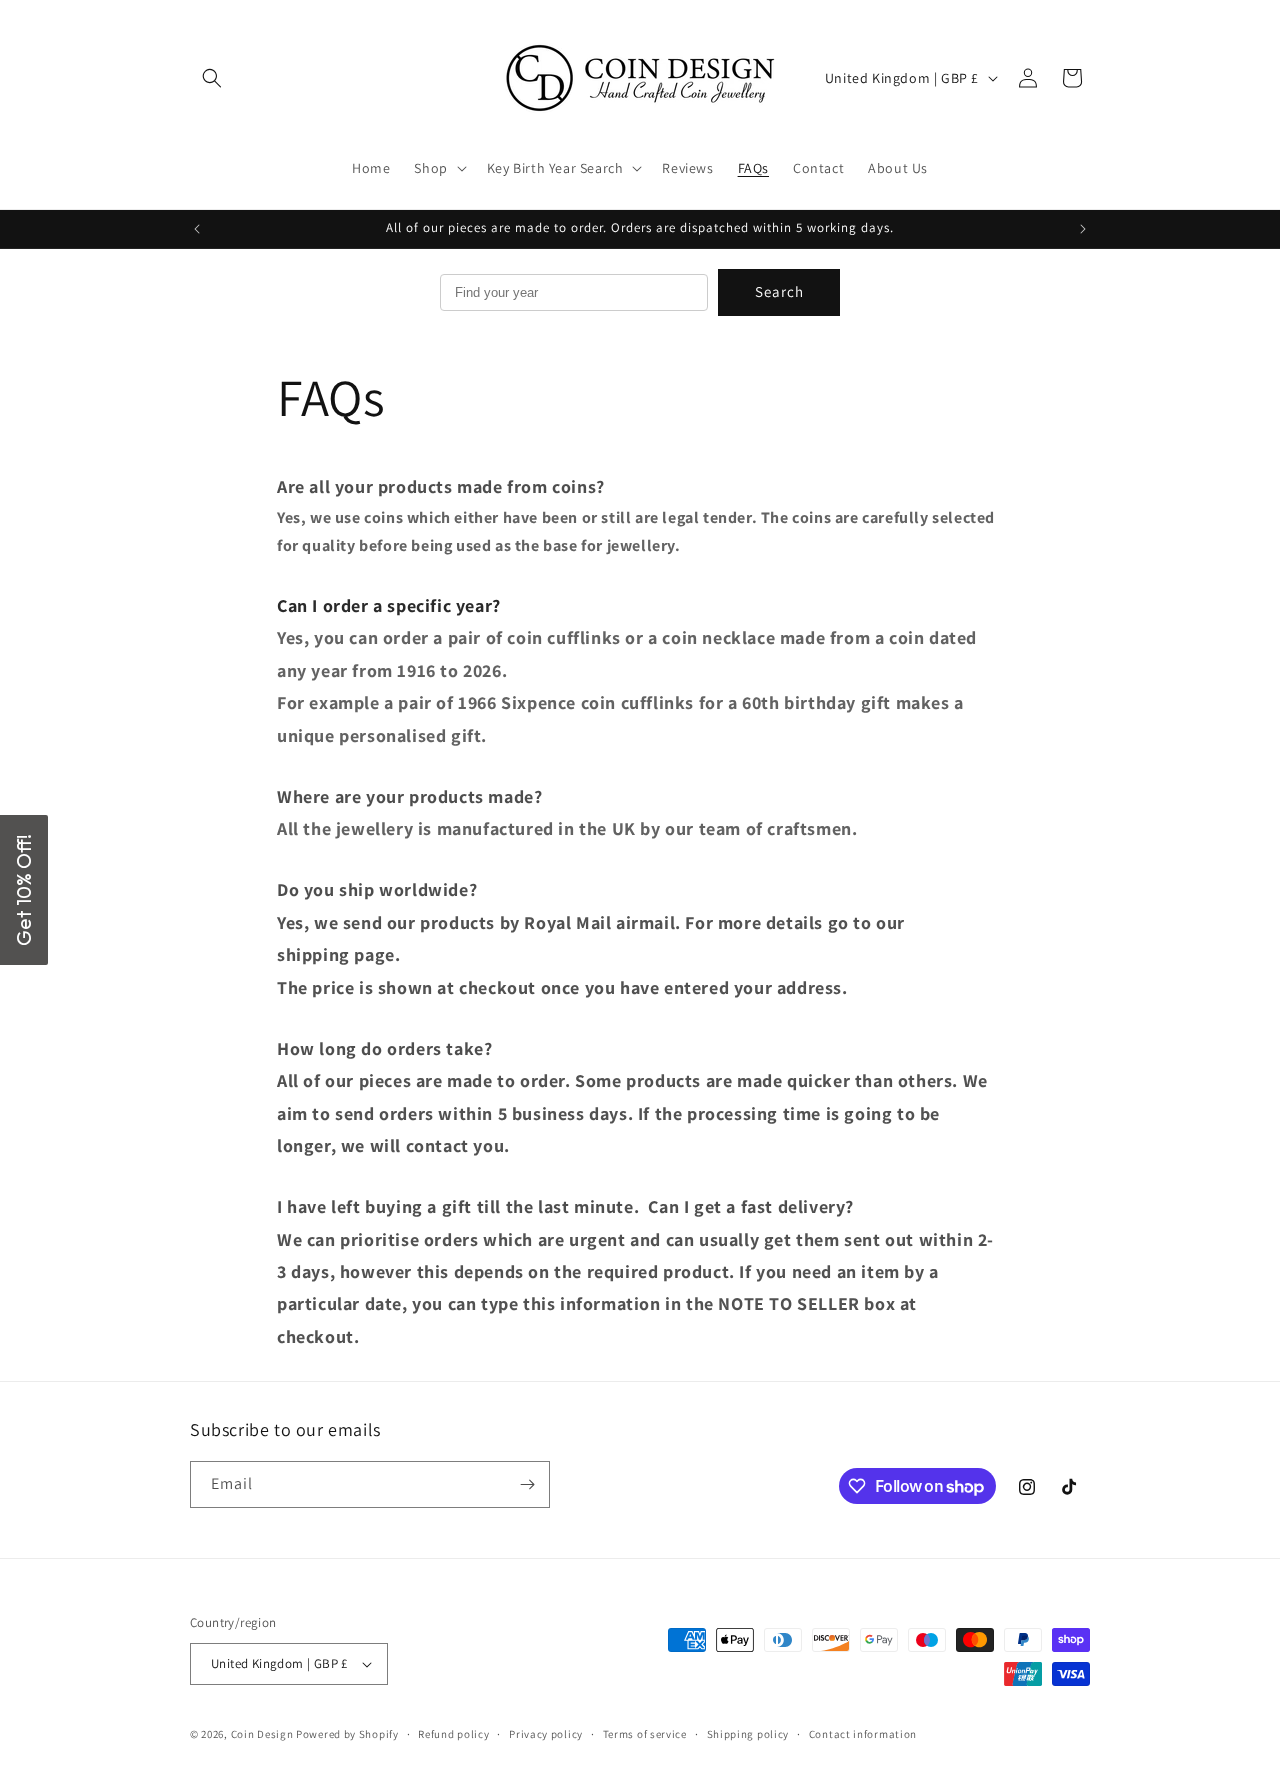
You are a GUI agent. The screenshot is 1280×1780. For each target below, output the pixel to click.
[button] (212, 78)
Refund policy (453, 1734)
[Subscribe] (527, 1484)
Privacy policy (546, 1734)
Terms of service (645, 1734)
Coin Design (262, 1734)
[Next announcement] (1083, 229)
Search (779, 291)
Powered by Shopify (347, 1734)
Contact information (863, 1734)
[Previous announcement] (197, 229)
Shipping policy (748, 1734)
